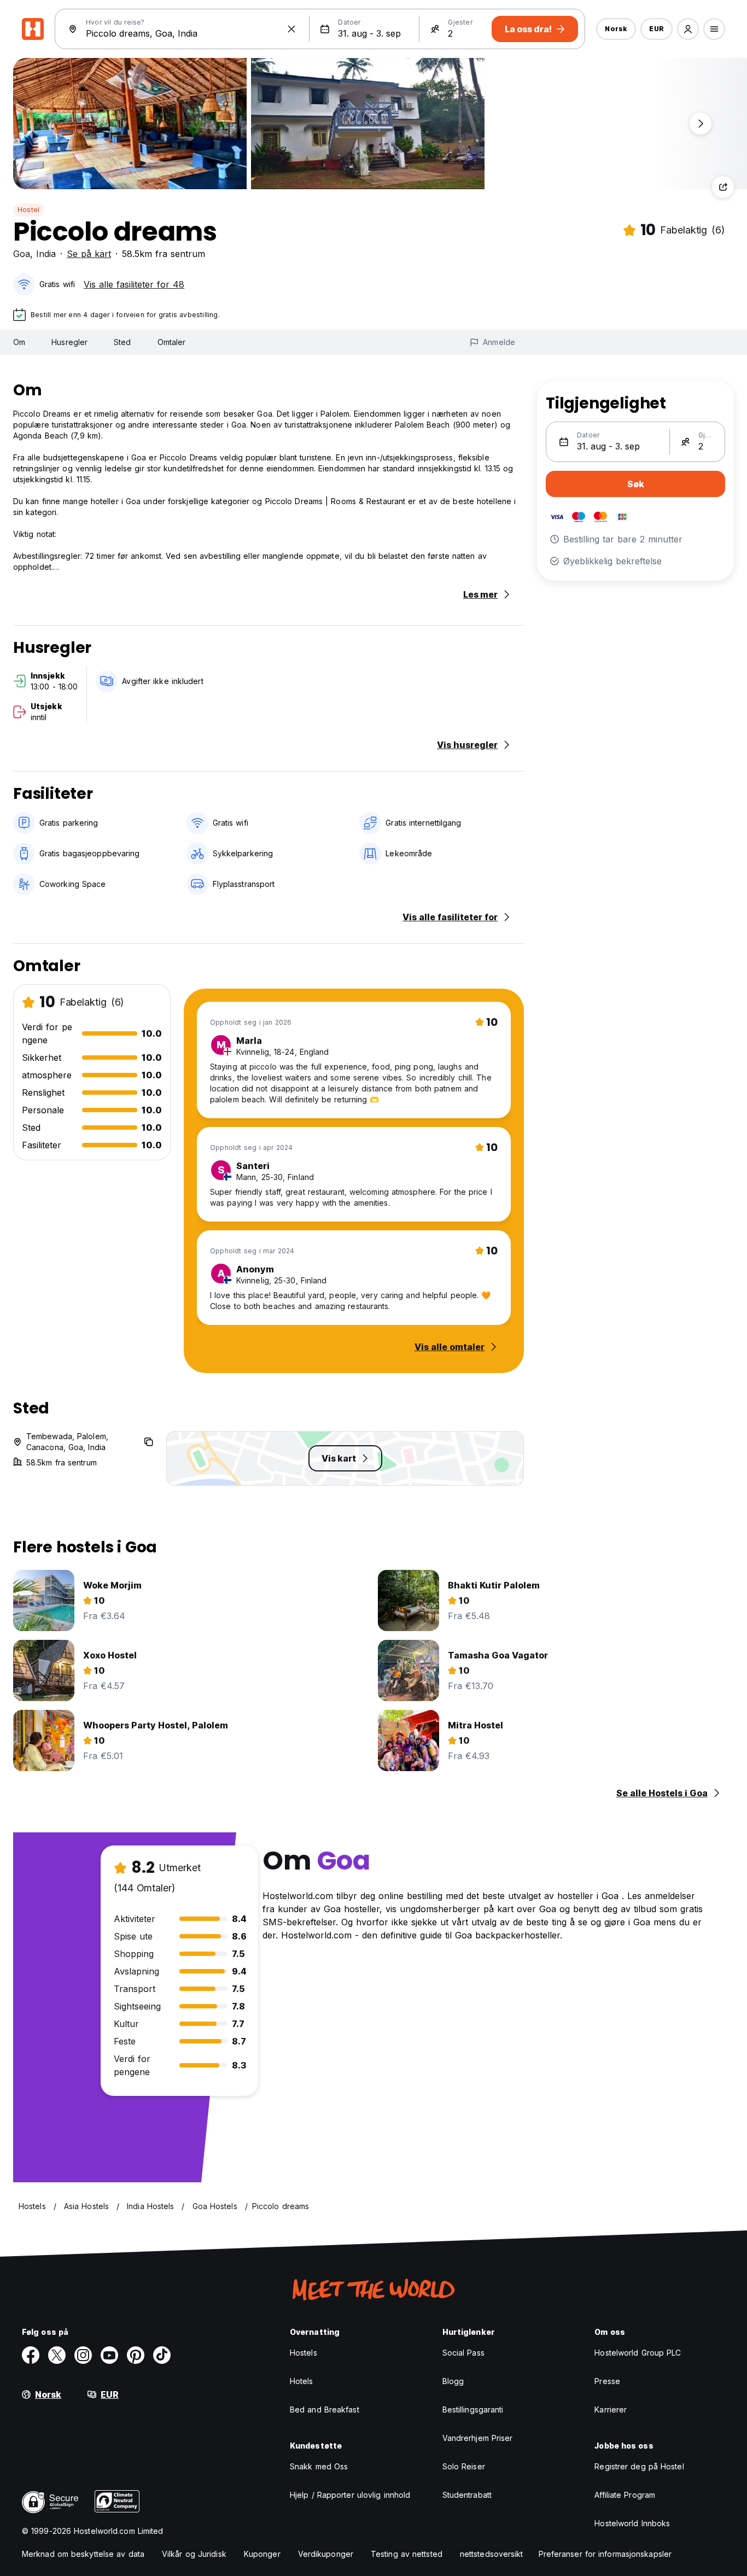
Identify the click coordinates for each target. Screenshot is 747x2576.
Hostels (304, 2353)
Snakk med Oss (319, 2466)
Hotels (302, 2381)
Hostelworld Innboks (632, 2523)
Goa (22, 254)
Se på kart (89, 254)
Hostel (28, 210)
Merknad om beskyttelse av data (83, 2554)
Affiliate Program (625, 2495)
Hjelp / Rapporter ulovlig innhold (350, 2495)
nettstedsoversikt (492, 2554)
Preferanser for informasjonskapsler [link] (605, 2554)
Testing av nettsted (407, 2554)
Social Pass (463, 2353)
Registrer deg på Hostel (639, 2466)
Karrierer (611, 2409)
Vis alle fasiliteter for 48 (134, 284)
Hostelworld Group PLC (638, 2353)
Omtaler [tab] (172, 342)
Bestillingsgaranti (473, 2409)
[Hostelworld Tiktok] (162, 2355)
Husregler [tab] (69, 342)
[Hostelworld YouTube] (109, 2355)
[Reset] (291, 29)
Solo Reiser (464, 2466)
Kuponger (262, 2554)
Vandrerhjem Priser (478, 2438)
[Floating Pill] (701, 124)
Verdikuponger (326, 2554)
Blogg (453, 2381)
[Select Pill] (688, 29)
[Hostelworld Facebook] (31, 2355)
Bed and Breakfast (325, 2409)
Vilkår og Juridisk (194, 2554)
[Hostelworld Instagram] (83, 2355)
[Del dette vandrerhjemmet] (723, 187)
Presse (607, 2381)
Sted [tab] (122, 342)
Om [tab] (19, 342)
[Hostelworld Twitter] (57, 2355)
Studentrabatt (467, 2495)
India (46, 254)
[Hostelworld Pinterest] (136, 2355)
